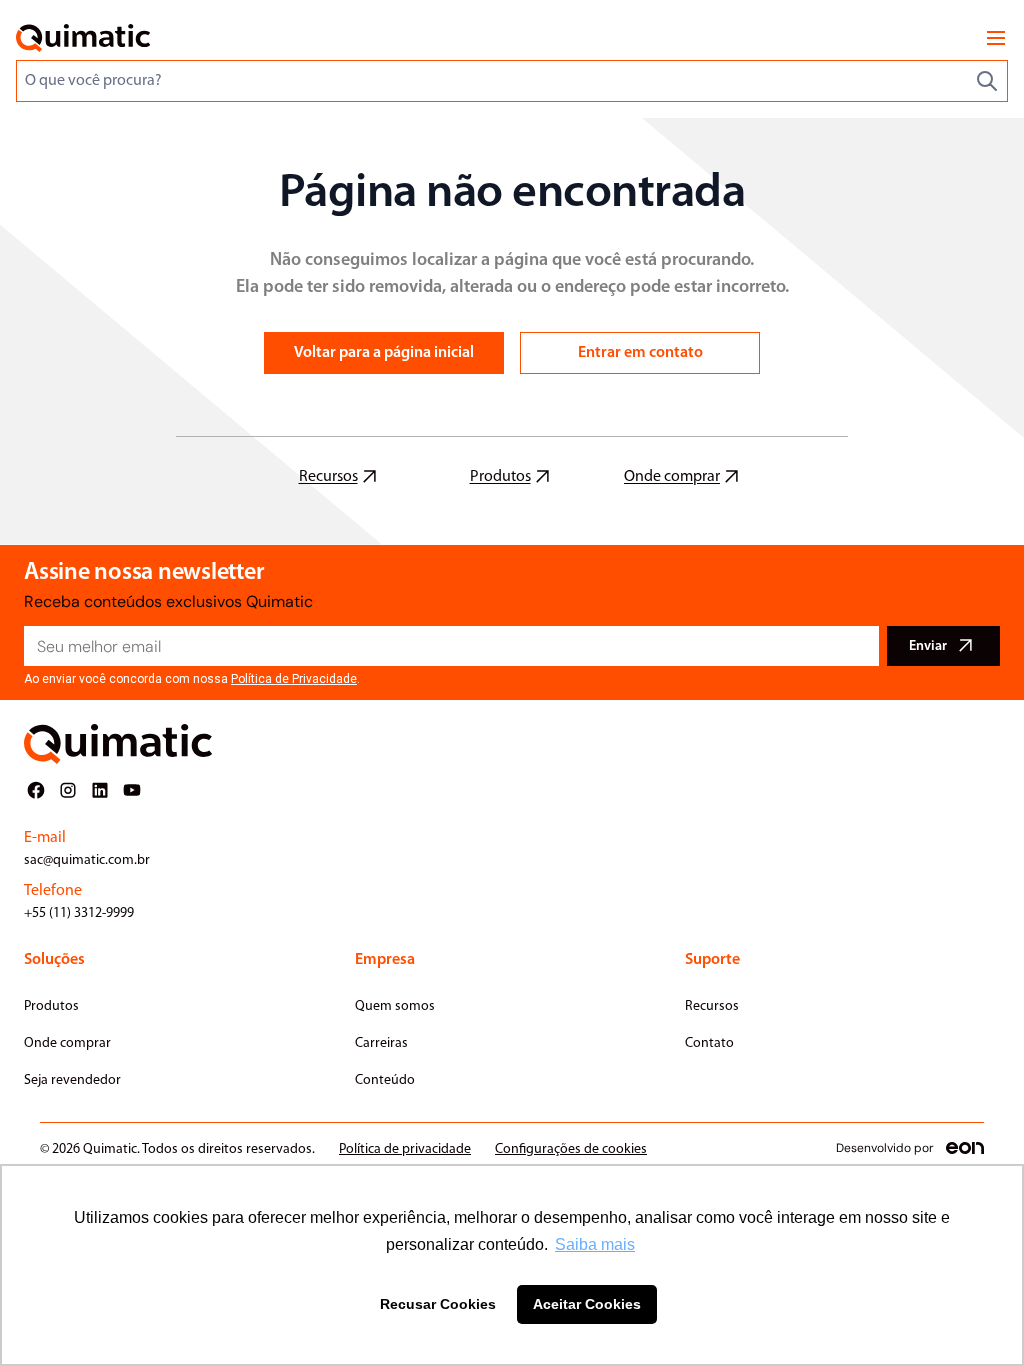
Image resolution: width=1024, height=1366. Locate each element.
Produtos (51, 1006)
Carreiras (381, 1043)
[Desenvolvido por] (965, 1148)
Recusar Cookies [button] (438, 1304)
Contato (709, 1043)
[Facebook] (36, 790)
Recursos (712, 1006)
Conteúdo (385, 1080)
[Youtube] (132, 790)
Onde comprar (67, 1043)
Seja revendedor (72, 1080)
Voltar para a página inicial (384, 353)
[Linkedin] (100, 790)
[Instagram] (68, 790)
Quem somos (395, 1006)
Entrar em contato (640, 353)
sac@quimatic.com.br (87, 860)
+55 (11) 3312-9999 (79, 913)
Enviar (928, 646)
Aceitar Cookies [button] (587, 1304)
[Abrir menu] (996, 38)
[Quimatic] (83, 38)
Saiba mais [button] (595, 1244)
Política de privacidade (405, 1149)
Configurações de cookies (571, 1149)
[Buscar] (987, 81)
